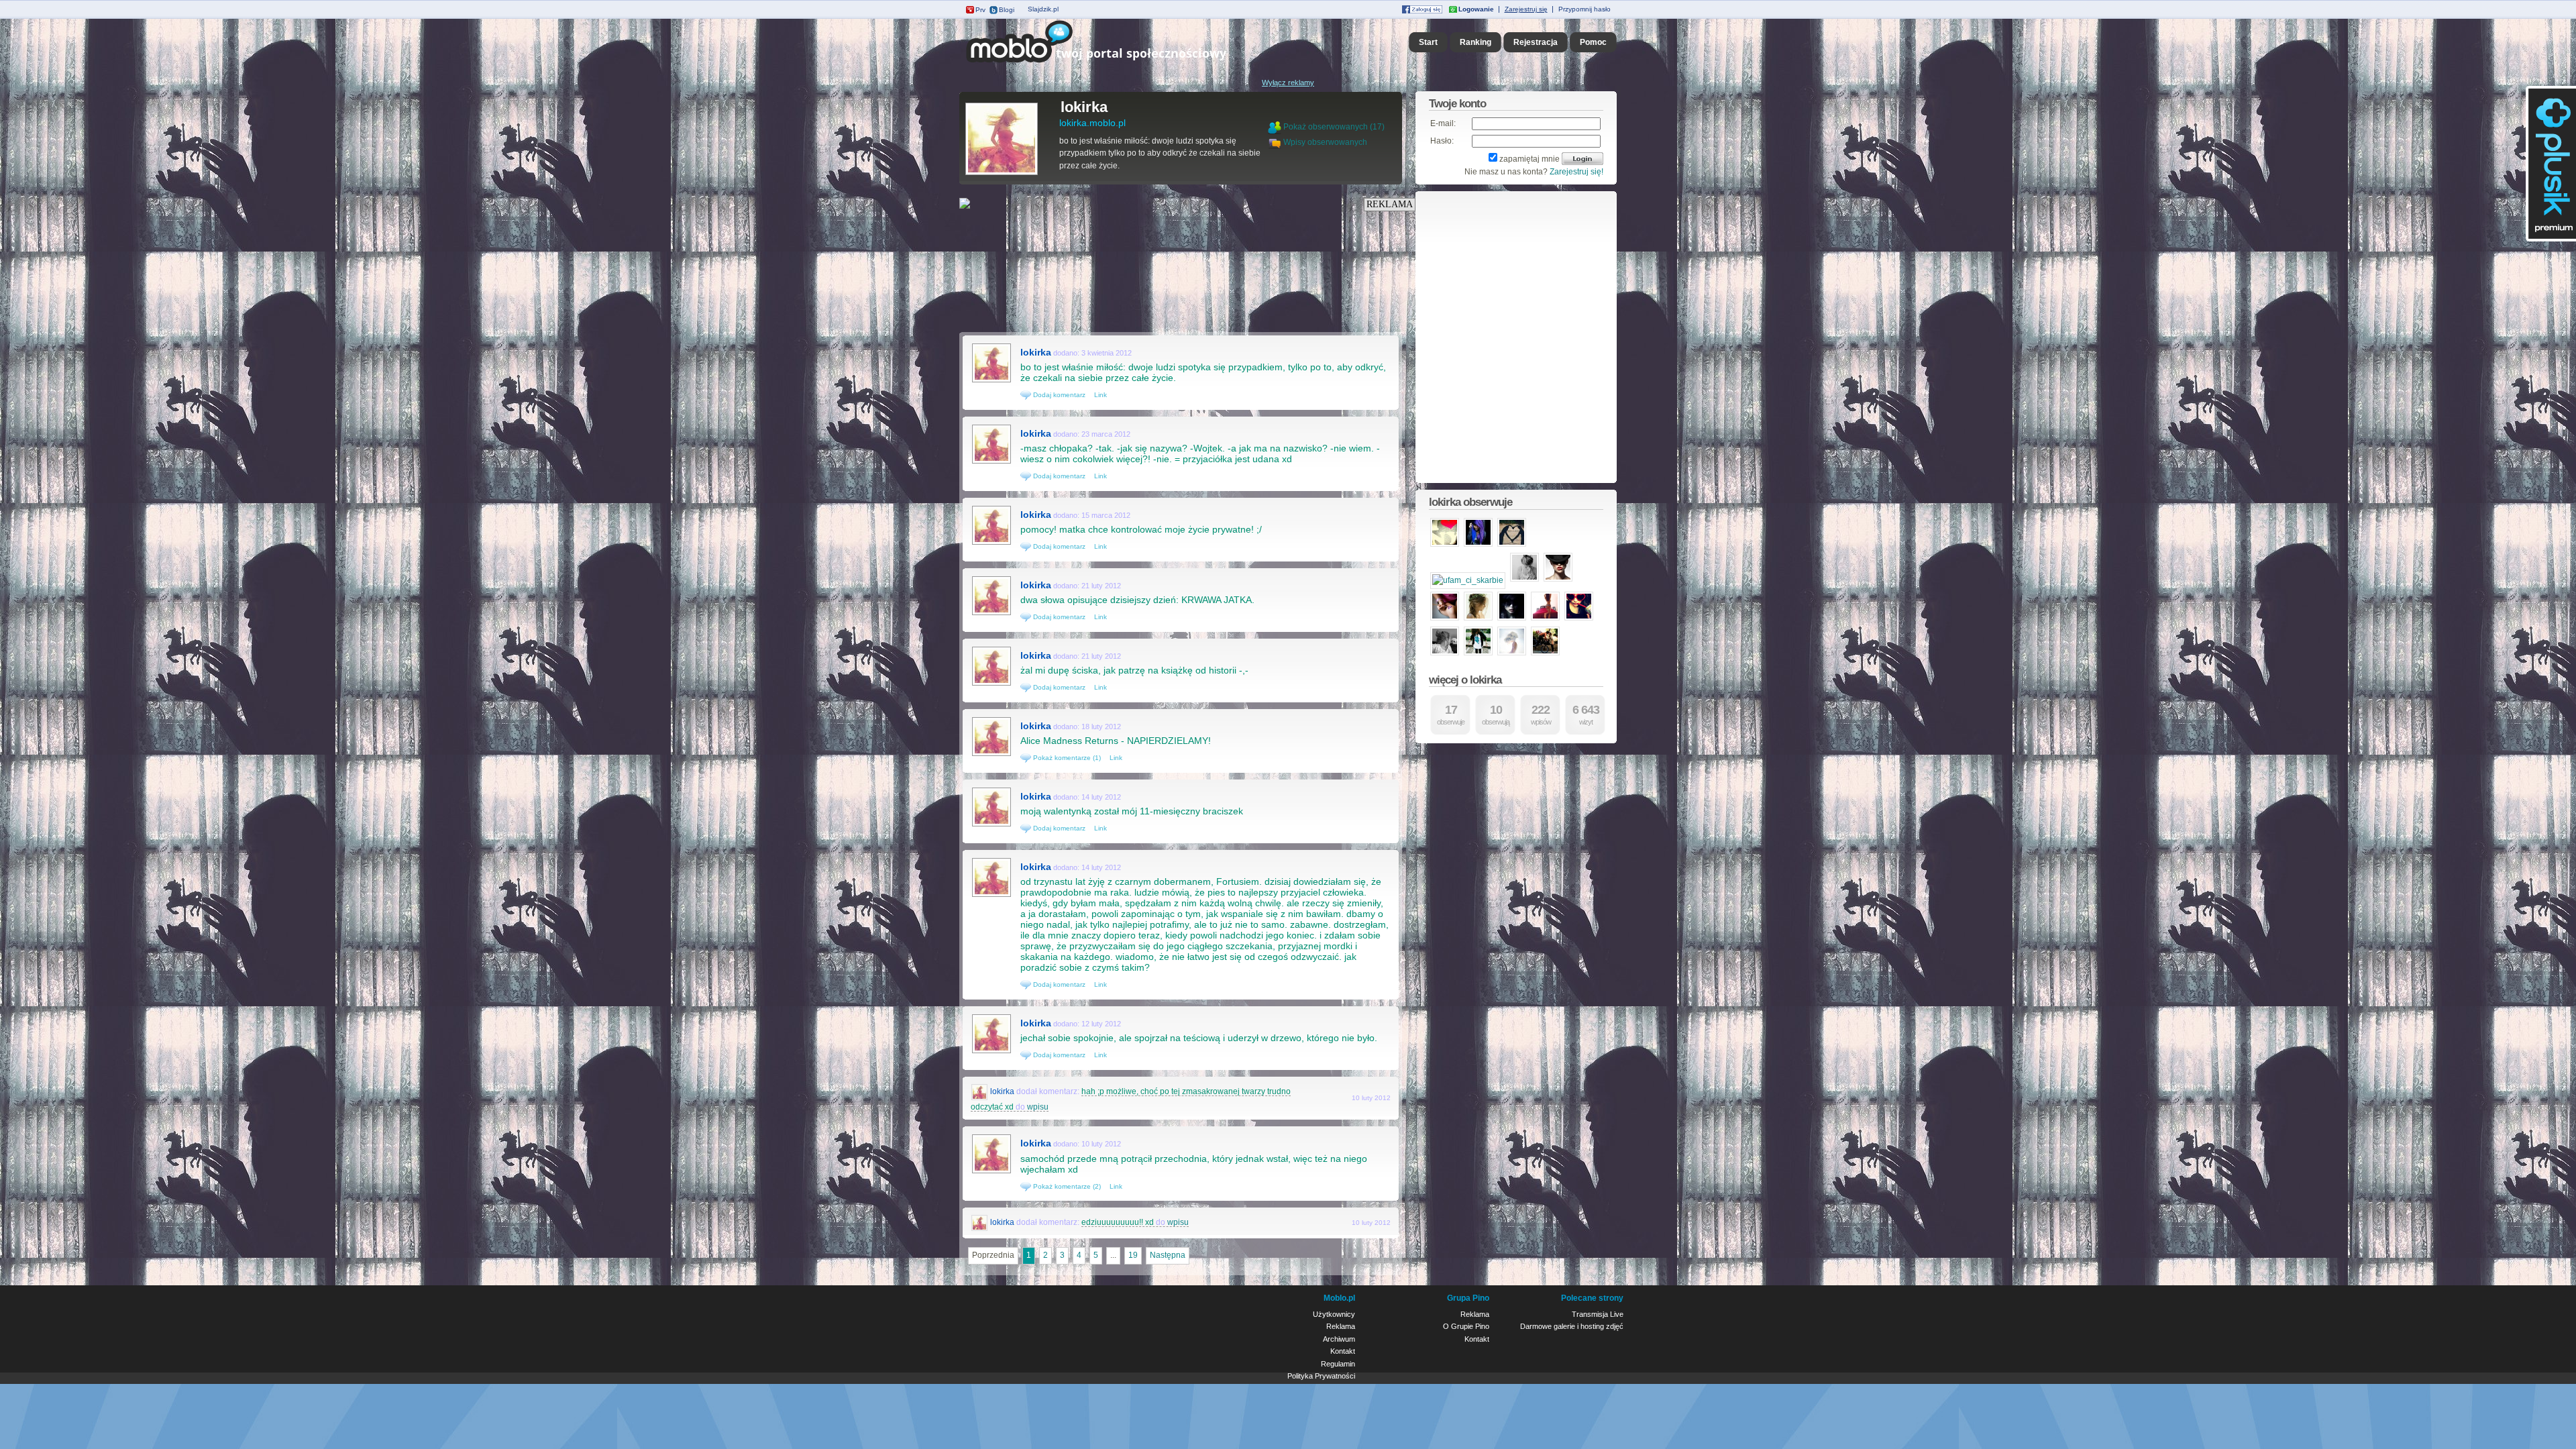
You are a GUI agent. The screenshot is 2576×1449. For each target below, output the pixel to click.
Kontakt (1343, 1351)
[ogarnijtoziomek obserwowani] (1524, 580)
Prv (980, 10)
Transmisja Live (1598, 1314)
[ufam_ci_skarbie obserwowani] (1468, 580)
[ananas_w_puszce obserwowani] (1512, 545)
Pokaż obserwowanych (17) (1334, 127)
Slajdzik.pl (1043, 9)
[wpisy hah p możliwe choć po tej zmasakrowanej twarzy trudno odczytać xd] (980, 1091)
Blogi (1007, 10)
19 (1133, 1255)
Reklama (1341, 1326)
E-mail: (1443, 123)
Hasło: (1442, 141)
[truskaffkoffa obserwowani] (1445, 619)
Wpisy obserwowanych (1325, 142)
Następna (1168, 1255)
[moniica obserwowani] (1478, 545)
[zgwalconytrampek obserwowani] (1512, 619)
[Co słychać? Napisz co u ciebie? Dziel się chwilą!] (1115, 63)
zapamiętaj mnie (1529, 159)
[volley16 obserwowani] (1445, 654)
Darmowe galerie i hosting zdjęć (1572, 1326)
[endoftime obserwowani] (1512, 654)
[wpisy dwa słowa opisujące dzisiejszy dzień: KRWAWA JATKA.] (991, 614)
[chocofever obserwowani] (1558, 580)
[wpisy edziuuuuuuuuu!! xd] (980, 1222)
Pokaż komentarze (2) (1066, 1186)
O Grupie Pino (1466, 1326)
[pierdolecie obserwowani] (1545, 619)
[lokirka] (1002, 174)
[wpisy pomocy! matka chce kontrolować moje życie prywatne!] (991, 543)
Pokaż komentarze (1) (1066, 758)
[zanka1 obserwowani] (1579, 619)
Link (1101, 395)
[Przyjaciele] (1276, 142)
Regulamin (1338, 1364)
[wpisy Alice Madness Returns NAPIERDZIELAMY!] (991, 755)
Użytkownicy (1334, 1314)
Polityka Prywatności (1321, 1376)
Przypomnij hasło (1585, 9)
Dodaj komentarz (1058, 395)
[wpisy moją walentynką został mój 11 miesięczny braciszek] (991, 825)
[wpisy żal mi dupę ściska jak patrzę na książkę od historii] (991, 684)
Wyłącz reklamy (1288, 83)
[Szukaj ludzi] (1275, 127)
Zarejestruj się (1526, 9)
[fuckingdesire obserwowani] (1478, 619)
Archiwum (1339, 1339)
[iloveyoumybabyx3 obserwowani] (1478, 654)
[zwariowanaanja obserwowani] (1545, 654)
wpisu (1038, 1107)
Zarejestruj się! (1576, 172)
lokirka (1084, 107)
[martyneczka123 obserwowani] (1445, 545)
